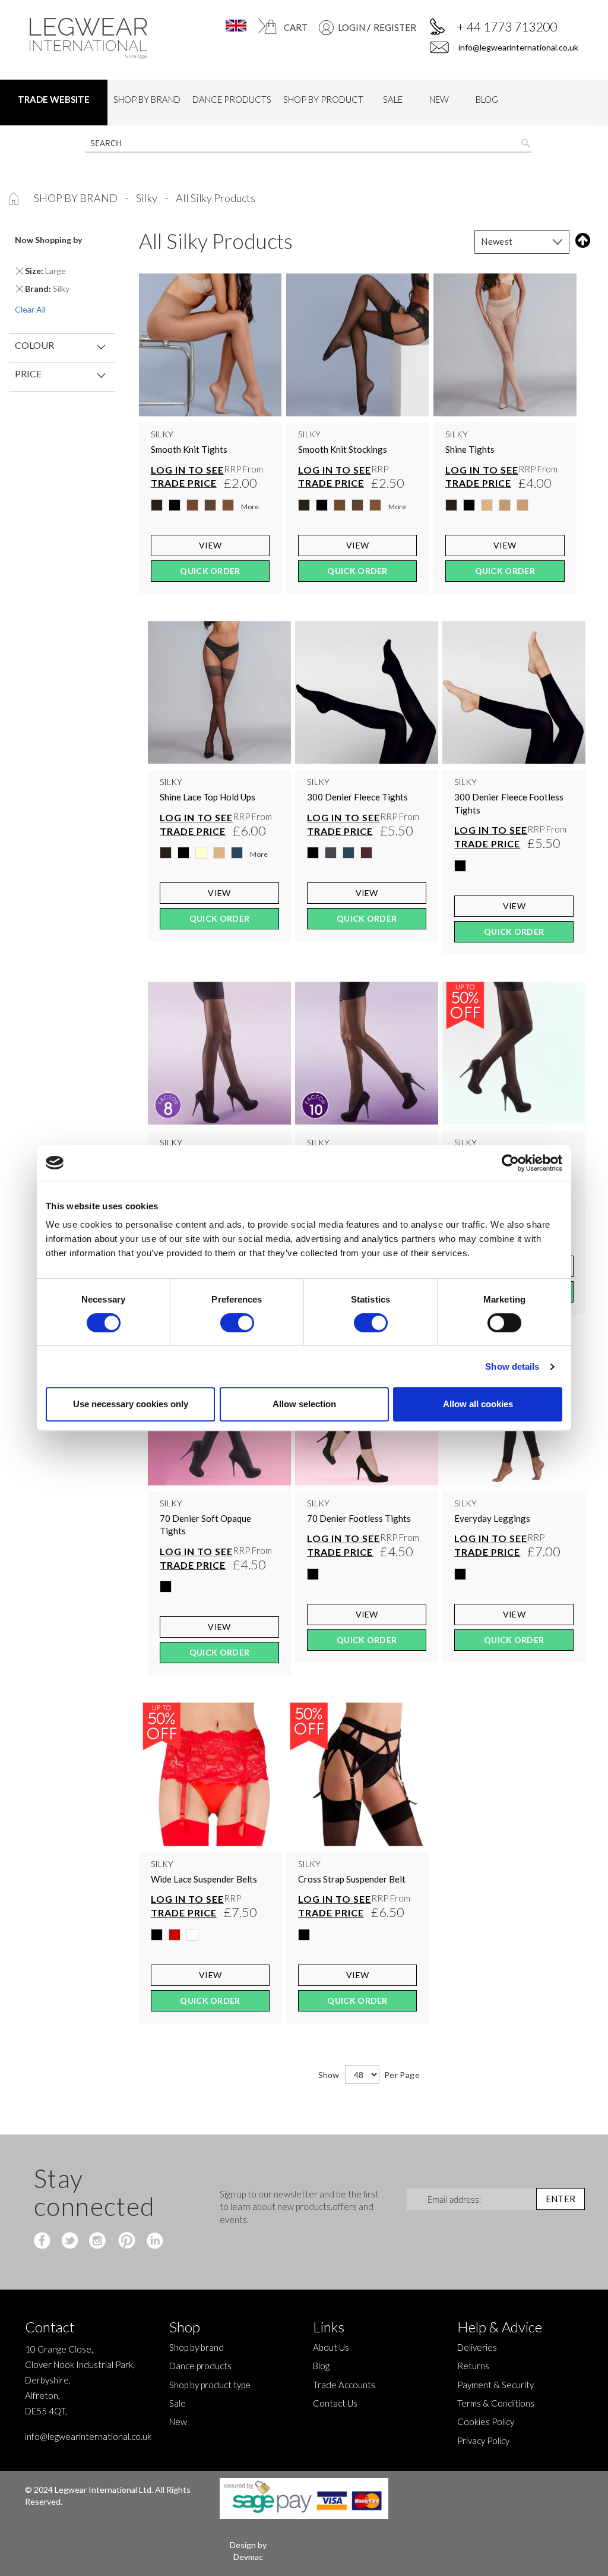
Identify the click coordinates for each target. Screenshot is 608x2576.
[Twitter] (71, 2241)
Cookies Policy (486, 2421)
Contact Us (335, 2403)
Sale (178, 2403)
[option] (157, 505)
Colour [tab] (34, 345)
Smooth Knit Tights (189, 449)
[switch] (237, 1324)
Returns (473, 2366)
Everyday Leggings (492, 1518)
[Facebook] (44, 2241)
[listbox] (210, 508)
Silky (148, 198)
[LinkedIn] (153, 2241)
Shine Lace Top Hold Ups (208, 797)
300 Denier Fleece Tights (357, 797)
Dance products (200, 2366)
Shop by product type (210, 2385)
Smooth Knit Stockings (343, 449)
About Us (331, 2347)
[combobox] (308, 143)
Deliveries (477, 2347)
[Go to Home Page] (15, 198)
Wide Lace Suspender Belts (204, 1879)
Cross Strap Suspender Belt (352, 1879)
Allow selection (304, 1404)
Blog (321, 2366)
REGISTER (395, 27)
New (178, 2421)
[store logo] (92, 38)
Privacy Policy (483, 2441)
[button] (229, 26)
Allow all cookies (478, 1404)
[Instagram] (98, 2241)
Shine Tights (470, 449)
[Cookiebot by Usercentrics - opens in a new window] (510, 1163)
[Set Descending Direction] (580, 240)
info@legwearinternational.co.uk (517, 47)
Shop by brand (77, 198)
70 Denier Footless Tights (359, 1518)
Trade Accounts (344, 2385)
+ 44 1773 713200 (507, 26)
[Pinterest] (126, 2241)
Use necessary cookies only (131, 1404)
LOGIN (351, 27)
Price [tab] (28, 373)
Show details (512, 1366)
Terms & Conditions (496, 2403)
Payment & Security (495, 2385)
